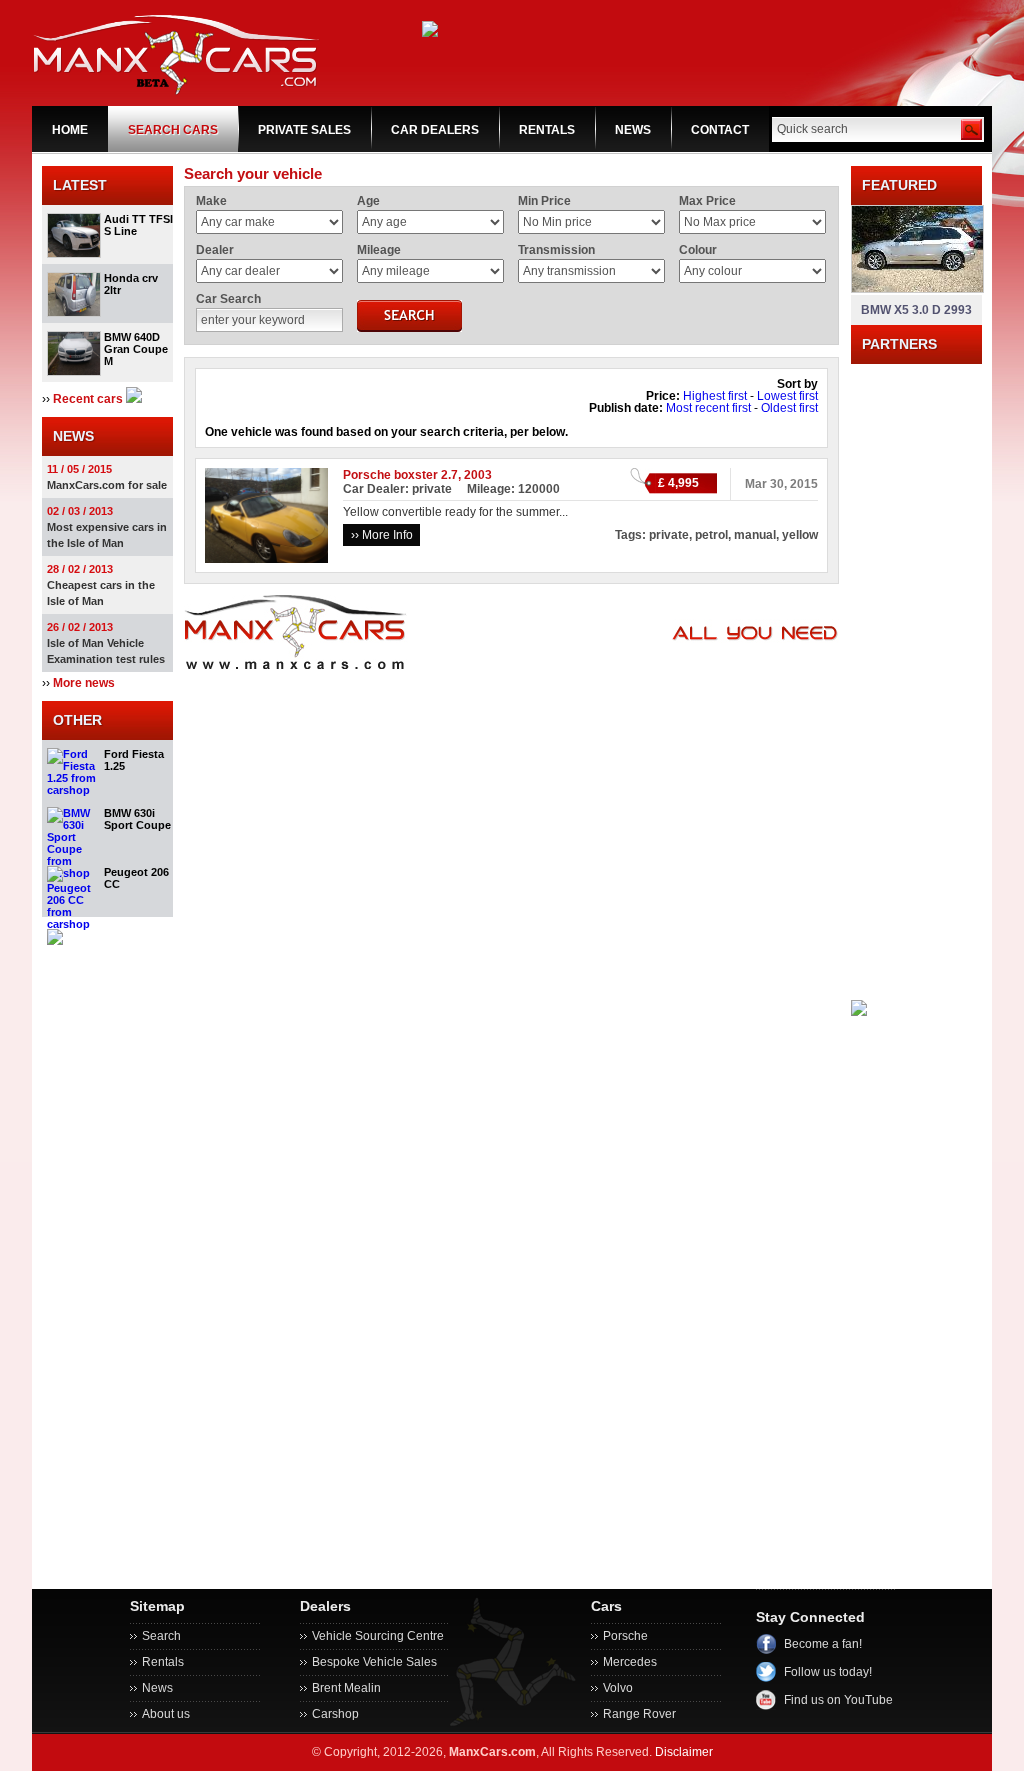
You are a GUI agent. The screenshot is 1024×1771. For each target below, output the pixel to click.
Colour (698, 250)
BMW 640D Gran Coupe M (136, 349)
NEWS (633, 130)
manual (755, 535)
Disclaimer (684, 1752)
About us (166, 1714)
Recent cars (88, 399)
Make (211, 201)
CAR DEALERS (435, 130)
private (669, 535)
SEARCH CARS (173, 130)
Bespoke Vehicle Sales (374, 1662)
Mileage (379, 250)
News (157, 1688)
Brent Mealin (346, 1688)
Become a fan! (823, 1644)
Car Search (228, 299)
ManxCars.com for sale (107, 485)
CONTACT (720, 130)
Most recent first (708, 408)
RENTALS (547, 130)
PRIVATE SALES (304, 130)
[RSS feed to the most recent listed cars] (134, 399)
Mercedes (630, 1662)
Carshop (335, 1714)
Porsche (625, 1636)
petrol (711, 535)
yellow (800, 535)
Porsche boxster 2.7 (400, 475)
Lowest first (787, 396)
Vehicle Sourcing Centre (378, 1636)
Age (368, 201)
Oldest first (789, 408)
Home (70, 130)
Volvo (618, 1688)
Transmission (556, 250)
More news (84, 683)
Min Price (544, 201)
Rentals (163, 1662)
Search (161, 1636)
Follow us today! (828, 1672)
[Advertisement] (916, 664)
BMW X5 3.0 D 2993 (916, 310)
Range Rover (639, 1714)
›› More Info (382, 535)
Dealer (215, 250)
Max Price (707, 201)
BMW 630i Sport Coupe (137, 819)
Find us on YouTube (838, 1700)
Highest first (715, 396)
